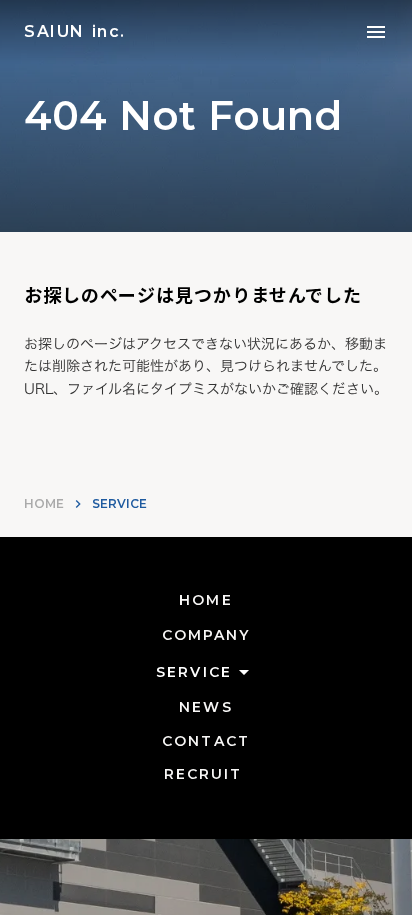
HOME (44, 503)
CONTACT (206, 741)
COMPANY (206, 635)
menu (376, 32)
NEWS (205, 707)
